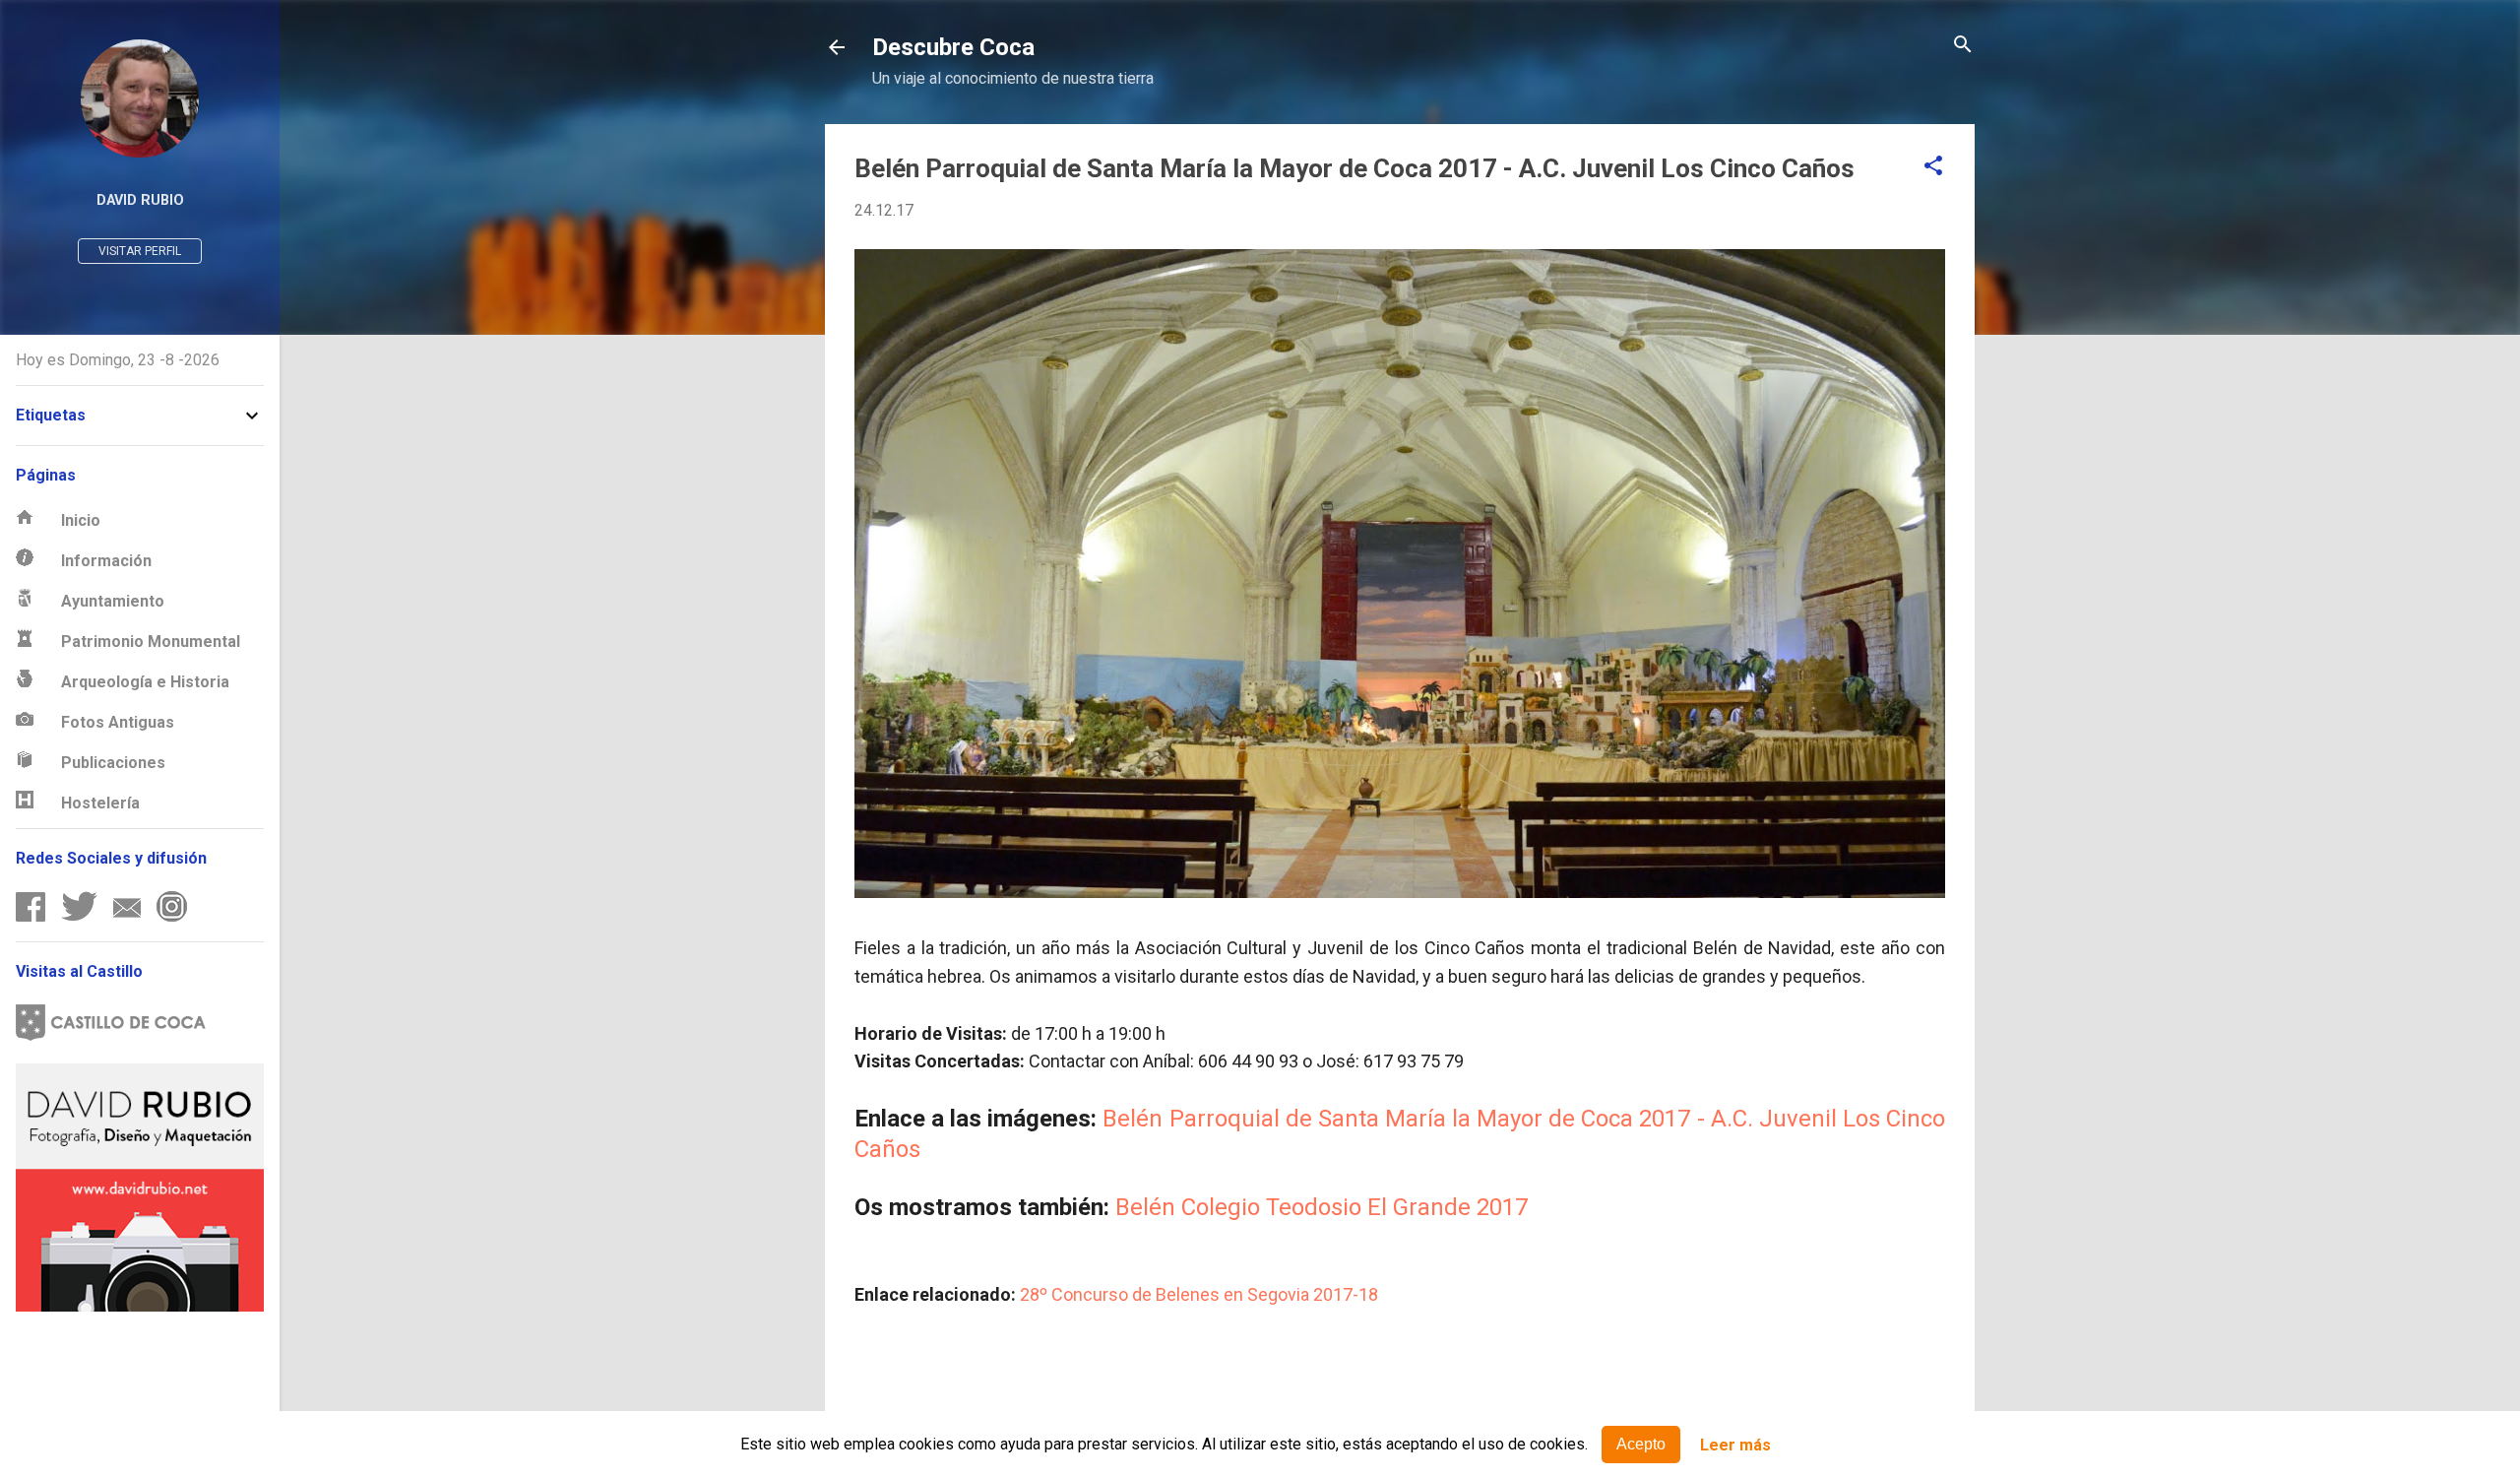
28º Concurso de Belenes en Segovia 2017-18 (1199, 1294)
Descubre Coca (953, 47)
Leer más (1735, 1445)
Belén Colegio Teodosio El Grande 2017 (1322, 1207)
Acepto (1641, 1444)
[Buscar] (1963, 46)
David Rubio (140, 200)
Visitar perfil (140, 251)
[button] (1933, 167)
